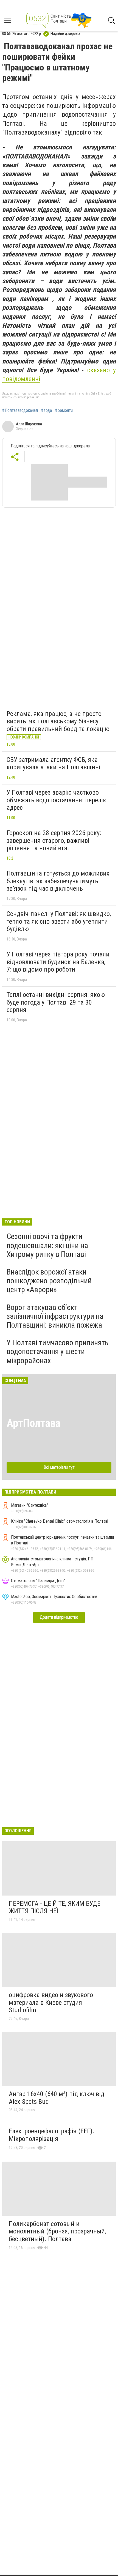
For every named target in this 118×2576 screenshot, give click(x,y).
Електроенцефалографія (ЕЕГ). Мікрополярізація (52, 2135)
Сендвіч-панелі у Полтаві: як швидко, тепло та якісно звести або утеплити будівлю (59, 921)
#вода (47, 411)
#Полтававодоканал (20, 411)
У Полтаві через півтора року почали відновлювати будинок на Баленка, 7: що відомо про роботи (58, 962)
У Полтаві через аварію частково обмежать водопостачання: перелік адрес (56, 800)
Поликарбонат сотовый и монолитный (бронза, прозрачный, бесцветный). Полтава (57, 2231)
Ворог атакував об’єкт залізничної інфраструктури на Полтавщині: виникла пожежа (55, 1316)
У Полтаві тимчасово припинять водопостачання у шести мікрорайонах (57, 1351)
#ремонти (64, 411)
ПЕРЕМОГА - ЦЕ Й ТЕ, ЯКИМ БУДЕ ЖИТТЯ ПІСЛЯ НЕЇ (55, 1907)
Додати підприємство (59, 1617)
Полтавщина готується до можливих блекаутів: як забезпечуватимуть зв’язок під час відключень (58, 881)
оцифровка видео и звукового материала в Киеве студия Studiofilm (51, 2002)
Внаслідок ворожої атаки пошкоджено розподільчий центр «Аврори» (49, 1281)
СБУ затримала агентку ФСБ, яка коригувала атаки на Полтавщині (54, 764)
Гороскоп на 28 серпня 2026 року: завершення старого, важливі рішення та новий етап (54, 840)
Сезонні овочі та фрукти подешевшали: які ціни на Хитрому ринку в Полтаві (47, 1245)
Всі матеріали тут (59, 1467)
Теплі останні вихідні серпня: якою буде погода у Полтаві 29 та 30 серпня (56, 1002)
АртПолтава (33, 1423)
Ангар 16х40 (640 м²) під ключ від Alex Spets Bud (57, 2098)
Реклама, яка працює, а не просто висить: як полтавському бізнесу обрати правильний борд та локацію (58, 721)
